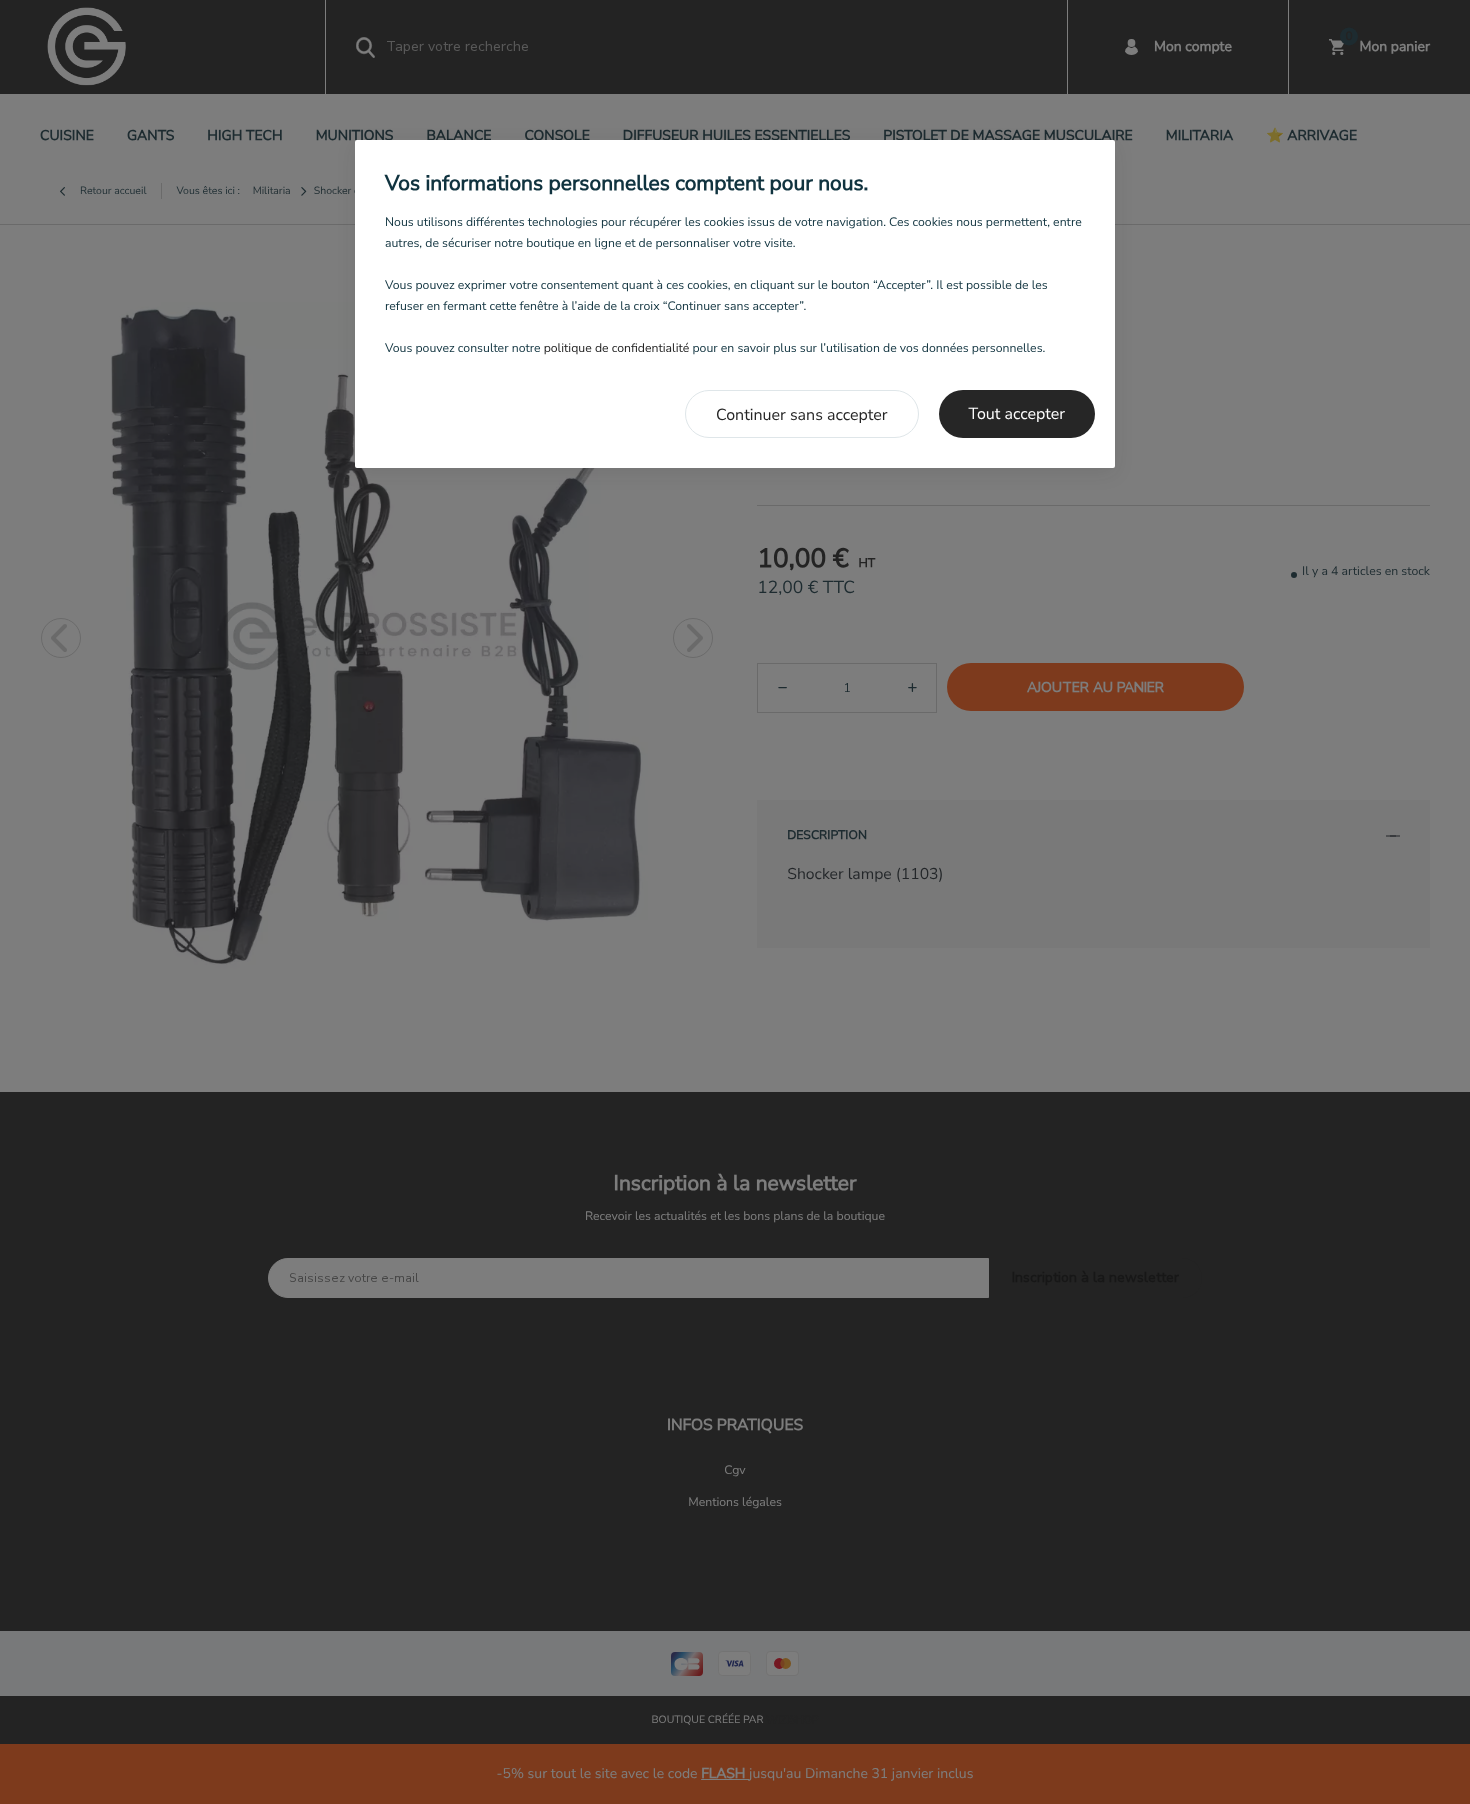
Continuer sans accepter (802, 415)
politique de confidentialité (617, 349)
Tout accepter (1017, 414)
